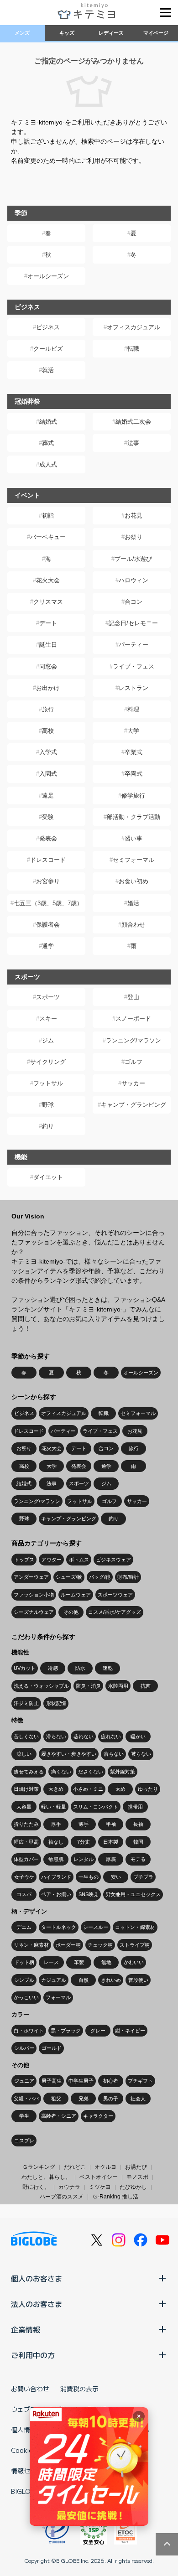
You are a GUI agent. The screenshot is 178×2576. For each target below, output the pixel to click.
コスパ (24, 1894)
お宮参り (48, 881)
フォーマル (58, 1997)
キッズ (67, 33)
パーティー (133, 645)
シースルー (96, 1927)
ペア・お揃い (56, 1894)
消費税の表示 (79, 2389)
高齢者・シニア (59, 2116)
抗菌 (146, 1686)
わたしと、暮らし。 (46, 2177)
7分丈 (84, 1842)
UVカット (25, 1668)
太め (120, 1789)
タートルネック (59, 1927)
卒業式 (133, 752)
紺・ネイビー (130, 2031)
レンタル (84, 1859)
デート (48, 623)
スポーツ (48, 997)
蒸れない (84, 1736)
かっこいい (26, 1997)
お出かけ (48, 688)
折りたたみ (26, 1824)
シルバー (24, 2048)
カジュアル (54, 1980)
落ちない (114, 1754)
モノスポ (137, 2177)
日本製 (111, 1842)
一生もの (89, 1877)
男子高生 (52, 2081)
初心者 (111, 2081)
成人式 (48, 464)
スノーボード (133, 1018)
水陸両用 (118, 1686)
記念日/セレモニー (133, 623)
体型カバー (26, 1859)
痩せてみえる (29, 1772)
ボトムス (79, 1560)
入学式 (48, 752)
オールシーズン (48, 276)
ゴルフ (133, 1062)
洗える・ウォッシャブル (41, 1686)
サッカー (133, 1083)
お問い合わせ (30, 2389)
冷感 (53, 1668)
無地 (106, 1962)
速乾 (108, 1668)
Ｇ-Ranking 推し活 (115, 2197)
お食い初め (133, 881)
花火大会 (48, 580)
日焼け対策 (26, 1789)
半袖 (111, 1824)
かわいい (134, 1962)
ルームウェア (76, 1595)
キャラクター (98, 2116)
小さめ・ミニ (88, 1789)
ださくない (91, 1772)
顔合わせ (133, 925)
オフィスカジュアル (133, 327)
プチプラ (143, 1877)
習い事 (133, 838)
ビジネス (48, 327)
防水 (80, 1668)
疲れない (111, 1736)
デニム (24, 1927)
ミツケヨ (100, 2187)
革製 (79, 1962)
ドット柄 (24, 1962)
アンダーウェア (31, 1577)
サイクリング (48, 1062)
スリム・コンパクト (96, 1807)
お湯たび (136, 2167)
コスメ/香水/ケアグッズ (115, 1612)
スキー (48, 1018)
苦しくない (26, 1736)
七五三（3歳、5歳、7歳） (48, 903)
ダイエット (48, 1177)
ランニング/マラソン (133, 1040)
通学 (48, 946)
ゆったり (148, 1789)
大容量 (24, 1807)
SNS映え (89, 1894)
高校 (48, 731)
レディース (111, 33)
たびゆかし (133, 2187)
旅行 (48, 709)
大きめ (56, 1789)
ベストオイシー (99, 2177)
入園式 (48, 774)
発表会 (48, 838)
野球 (48, 1105)
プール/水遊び (133, 559)
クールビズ (48, 349)
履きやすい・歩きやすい (69, 1754)
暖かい (138, 1736)
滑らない (56, 1736)
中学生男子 (81, 2081)
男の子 (111, 2099)
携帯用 (135, 1807)
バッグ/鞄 (100, 1577)
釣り (48, 1126)
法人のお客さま (37, 2304)
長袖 (138, 1824)
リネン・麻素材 (31, 1945)
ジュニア (24, 2081)
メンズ (22, 33)
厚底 (111, 1859)
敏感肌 (56, 1859)
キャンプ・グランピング (133, 1105)
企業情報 (26, 2329)
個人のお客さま (37, 2278)
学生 (24, 2116)
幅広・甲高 (26, 1842)
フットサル (48, 1083)
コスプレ (24, 2141)
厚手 (56, 1824)
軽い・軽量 (54, 1807)
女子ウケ (24, 1877)
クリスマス (48, 602)
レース (51, 1962)
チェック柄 (100, 1945)
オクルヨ (105, 2167)
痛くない (61, 1772)
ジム (48, 1040)
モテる (138, 1859)
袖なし (56, 1842)
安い (116, 1877)
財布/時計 (128, 1577)
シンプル (24, 1980)
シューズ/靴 (69, 1577)
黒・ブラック (66, 2031)
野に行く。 (36, 2187)
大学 (133, 731)
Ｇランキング (39, 2167)
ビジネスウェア (113, 1560)
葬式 (48, 443)
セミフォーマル (133, 860)
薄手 (84, 1824)
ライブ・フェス (133, 666)
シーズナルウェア (34, 1612)
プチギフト (140, 2081)
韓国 (138, 1842)
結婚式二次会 (133, 422)
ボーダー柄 (68, 1945)
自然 (84, 1980)
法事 (133, 443)
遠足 (48, 796)
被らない (141, 1754)
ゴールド (52, 2048)
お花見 (133, 516)
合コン (133, 602)
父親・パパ (26, 2099)
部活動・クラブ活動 (133, 817)
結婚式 (48, 422)
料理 (133, 709)
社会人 (138, 2099)
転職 (133, 349)
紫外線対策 (123, 1772)
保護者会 (48, 925)
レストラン (133, 688)
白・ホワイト (29, 2031)
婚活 (133, 903)
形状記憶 (56, 1703)
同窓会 (48, 666)
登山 (133, 997)
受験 (48, 817)
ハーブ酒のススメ (62, 2197)
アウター (52, 1560)
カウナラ (69, 2187)
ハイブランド (56, 1877)
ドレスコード (48, 860)
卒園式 (133, 774)
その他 (71, 1612)
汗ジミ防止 (26, 1703)
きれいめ (111, 1980)
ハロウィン (133, 580)
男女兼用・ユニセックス (133, 1894)
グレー (98, 2031)
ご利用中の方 (33, 2355)
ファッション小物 (34, 1595)
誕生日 (48, 645)
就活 (48, 370)
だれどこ (75, 2167)
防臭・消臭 (88, 1686)
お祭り (133, 537)
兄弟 (84, 2099)
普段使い (138, 1980)
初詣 (48, 516)
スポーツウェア (115, 1595)
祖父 (56, 2099)
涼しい (24, 1754)
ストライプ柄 (135, 1945)
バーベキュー (48, 537)
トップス (24, 1560)
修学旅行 (133, 796)
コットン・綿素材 (135, 1927)
